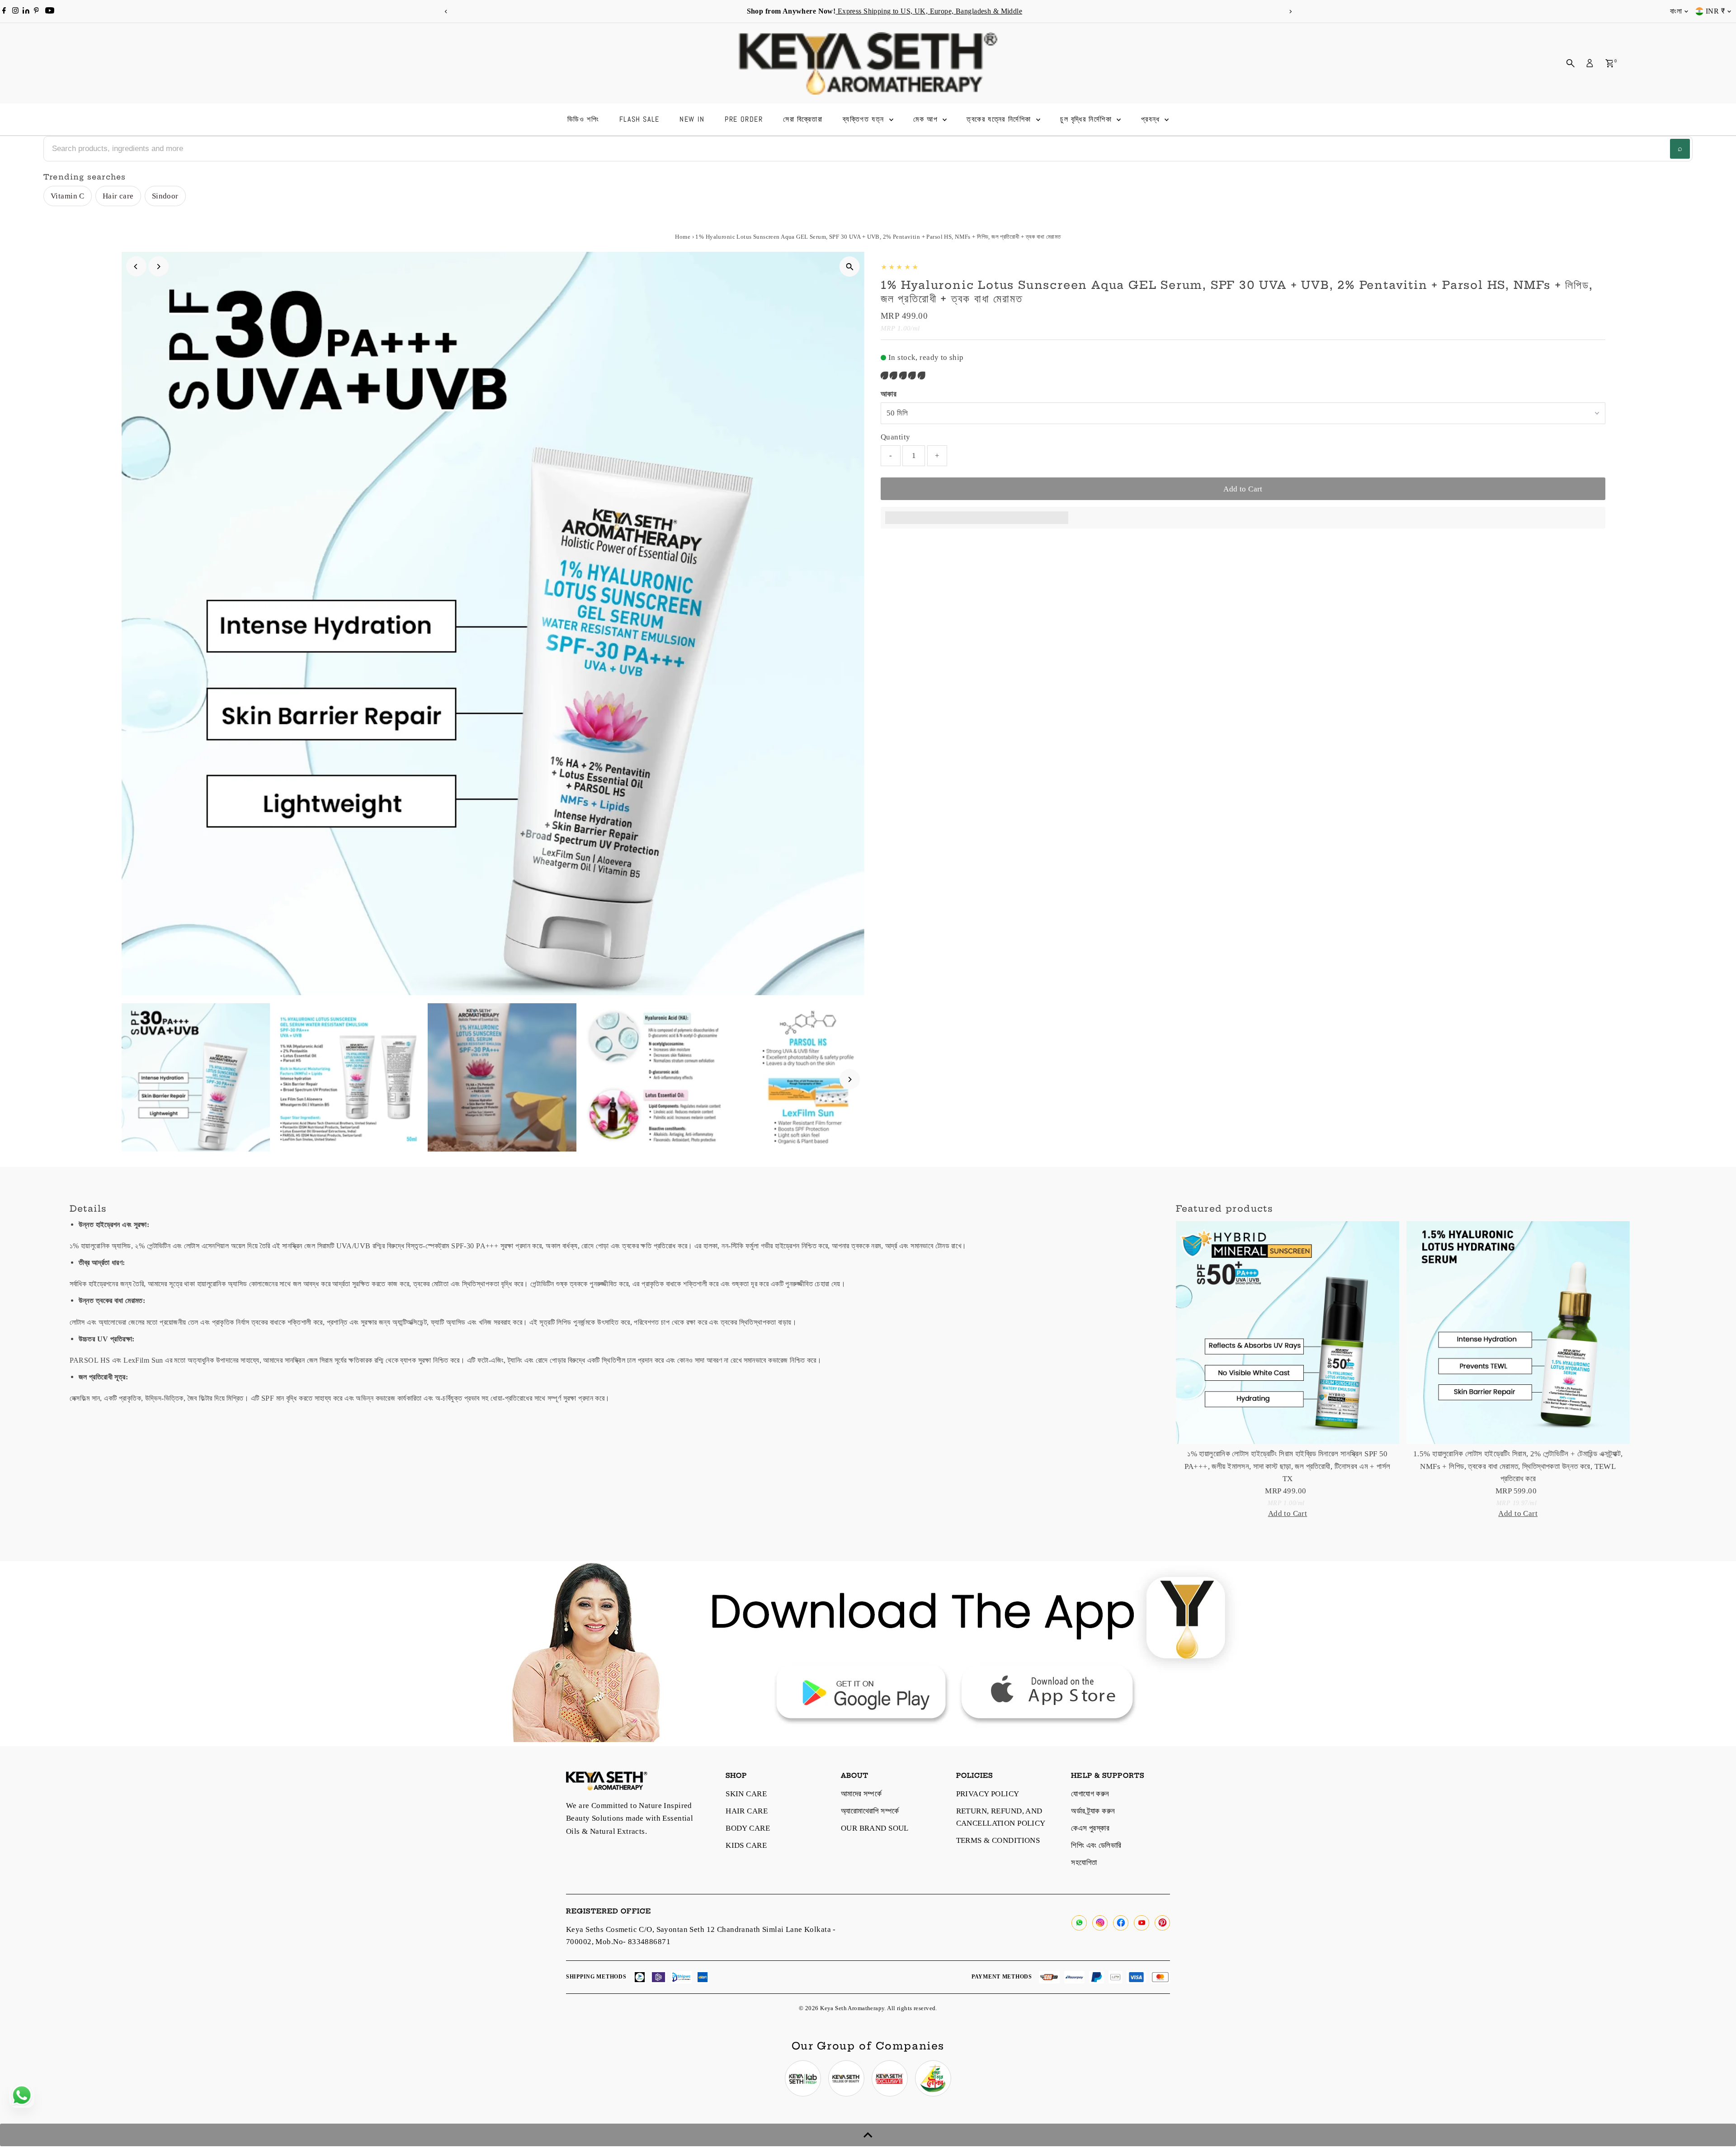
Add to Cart (1243, 489)
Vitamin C (68, 196)
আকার (889, 394)
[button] (904, 375)
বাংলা (1676, 11)
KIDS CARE (746, 1845)
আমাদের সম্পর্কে (861, 1794)
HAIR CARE (747, 1811)
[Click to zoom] (850, 267)
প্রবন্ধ (1152, 119)
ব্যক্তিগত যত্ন (865, 119)
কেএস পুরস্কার (1090, 1828)
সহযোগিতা (1084, 1863)
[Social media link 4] (933, 2078)
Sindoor (165, 196)
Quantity (895, 437)
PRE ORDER (744, 119)
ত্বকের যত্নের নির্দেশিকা (1000, 119)
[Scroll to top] (868, 2135)
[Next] (1290, 12)
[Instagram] (15, 11)
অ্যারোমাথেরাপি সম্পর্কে (870, 1811)
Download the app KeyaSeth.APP (1047, 11)
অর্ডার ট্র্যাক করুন (1093, 1811)
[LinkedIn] (27, 11)
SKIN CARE (746, 1794)
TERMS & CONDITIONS (998, 1840)
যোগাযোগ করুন (1090, 1794)
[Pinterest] (36, 11)
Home (683, 237)
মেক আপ (927, 119)
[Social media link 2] (846, 2078)
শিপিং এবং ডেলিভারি (1096, 1845)
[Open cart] (1610, 63)
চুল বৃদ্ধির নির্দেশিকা (1087, 119)
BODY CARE (748, 1828)
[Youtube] (50, 11)
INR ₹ (1715, 11)
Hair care (118, 196)
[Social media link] (1079, 1923)
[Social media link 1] (803, 2078)
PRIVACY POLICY (988, 1794)
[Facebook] (4, 11)
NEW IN (692, 119)
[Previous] (446, 12)
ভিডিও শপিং (583, 119)
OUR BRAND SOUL (875, 1828)
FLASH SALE (639, 119)
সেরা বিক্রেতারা (803, 119)
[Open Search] (1571, 63)
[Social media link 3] (890, 2078)
